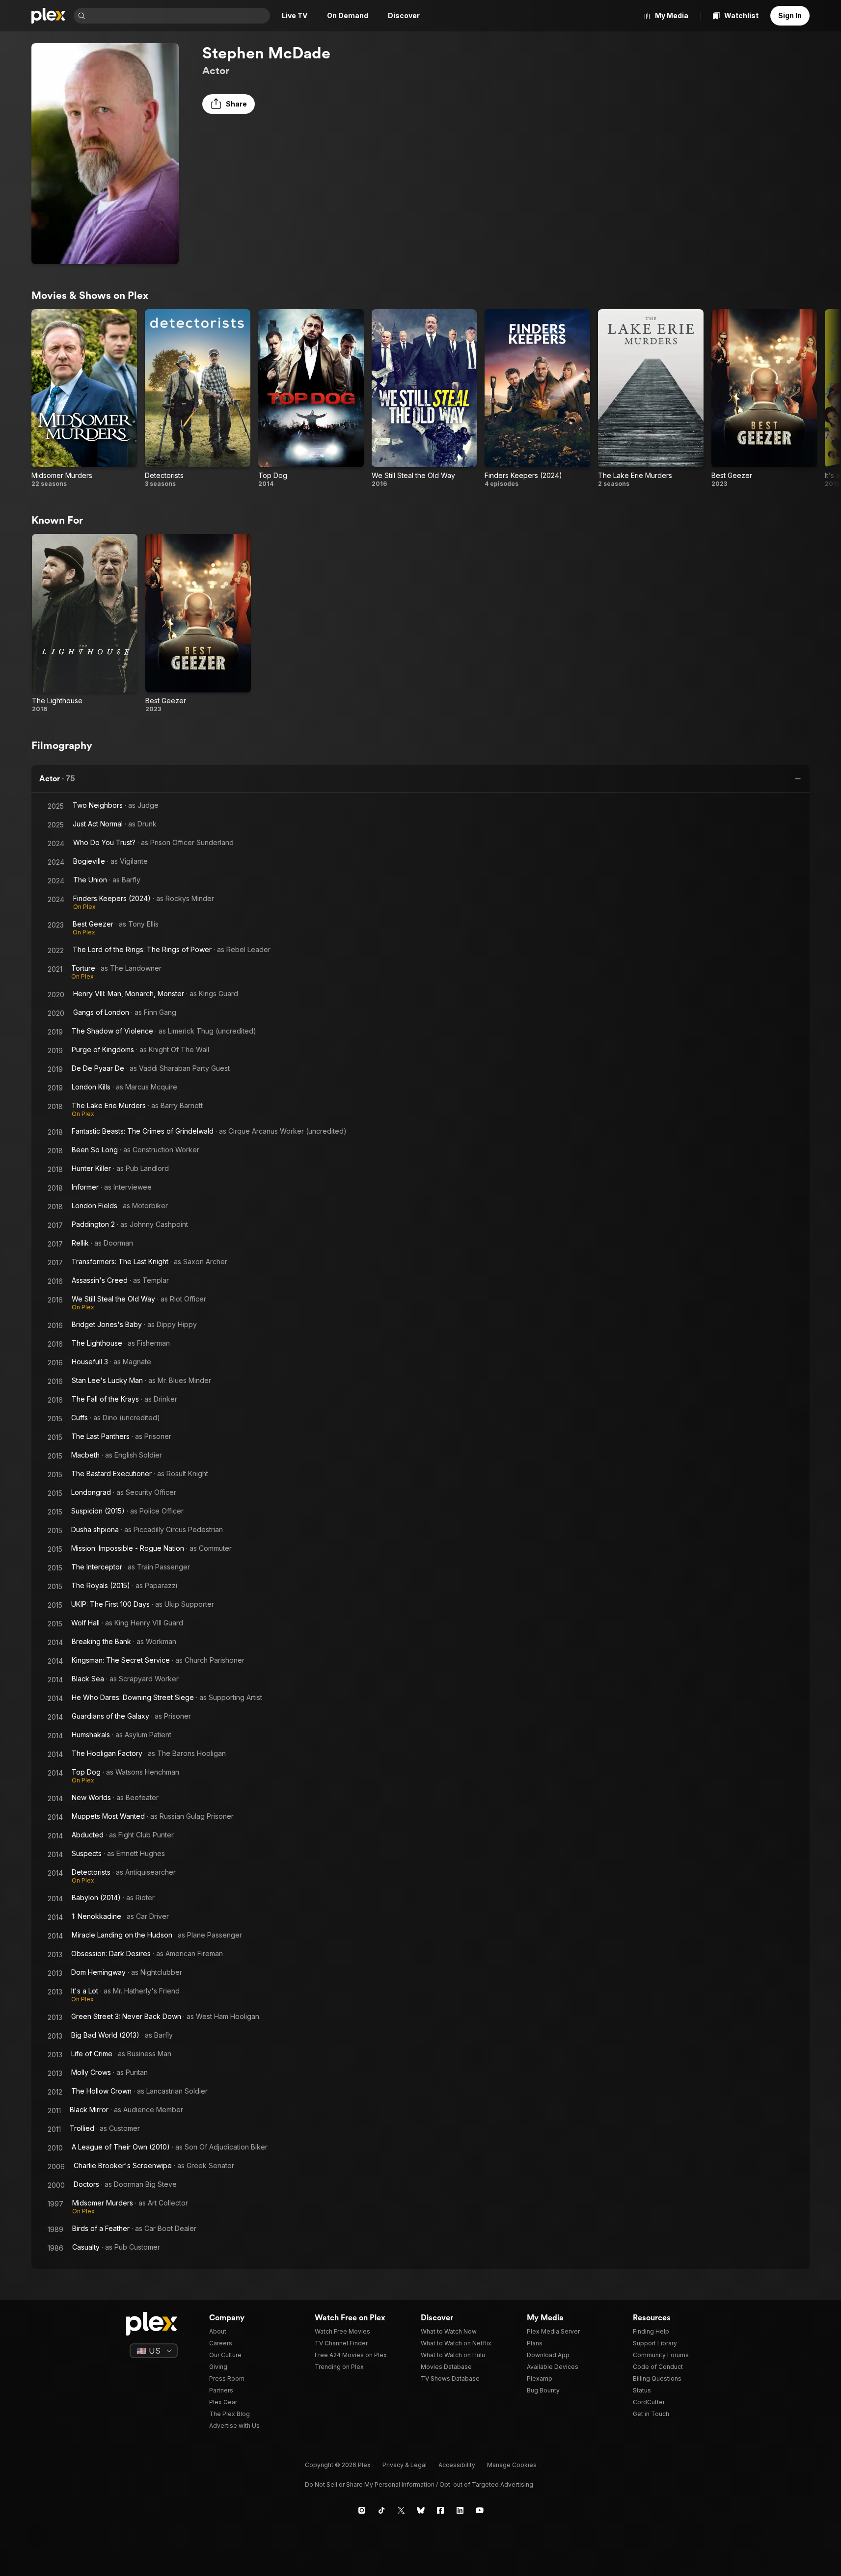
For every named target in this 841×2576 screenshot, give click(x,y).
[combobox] (179, 16)
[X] (401, 2510)
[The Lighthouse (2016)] (85, 623)
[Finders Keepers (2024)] (537, 398)
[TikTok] (381, 2510)
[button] (229, 104)
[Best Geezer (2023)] (764, 398)
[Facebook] (440, 2510)
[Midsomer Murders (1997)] (84, 398)
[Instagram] (362, 2510)
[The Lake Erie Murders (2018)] (651, 398)
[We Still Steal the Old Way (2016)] (424, 398)
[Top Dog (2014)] (311, 398)
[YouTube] (480, 2510)
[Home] (49, 16)
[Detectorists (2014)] (198, 398)
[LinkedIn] (460, 2510)
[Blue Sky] (421, 2510)
